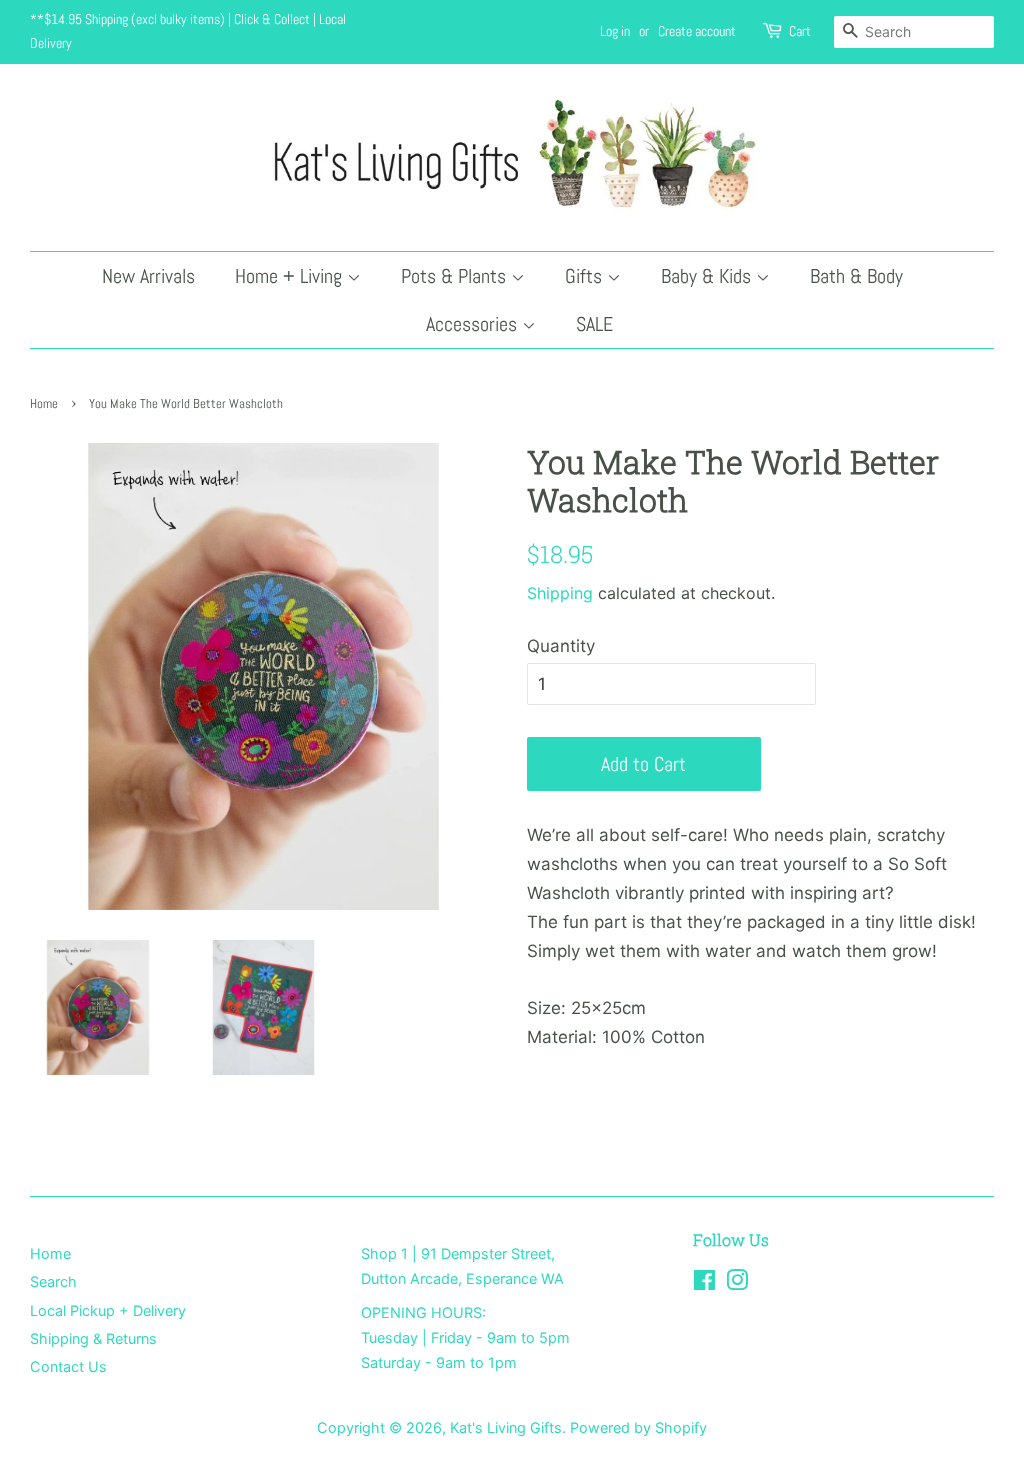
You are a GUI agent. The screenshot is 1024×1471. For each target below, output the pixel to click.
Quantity (561, 646)
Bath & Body (856, 276)
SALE (594, 324)
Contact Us (68, 1366)
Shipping (560, 593)
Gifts (586, 276)
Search (53, 1281)
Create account (697, 31)
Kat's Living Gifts (506, 1427)
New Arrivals (148, 276)
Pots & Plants (456, 276)
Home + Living (291, 276)
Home (44, 404)
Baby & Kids (708, 276)
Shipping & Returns (93, 1338)
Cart (800, 31)
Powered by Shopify (638, 1427)
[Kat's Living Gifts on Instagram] (737, 1283)
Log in (615, 31)
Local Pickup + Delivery (108, 1310)
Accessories (474, 324)
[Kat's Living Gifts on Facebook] (704, 1283)
